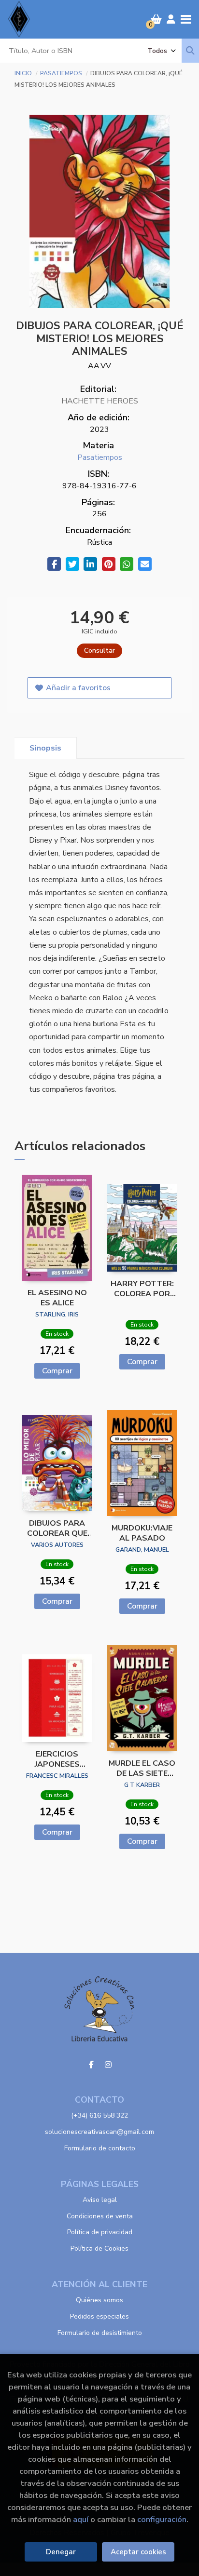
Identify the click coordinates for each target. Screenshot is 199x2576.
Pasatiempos (62, 73)
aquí (81, 2519)
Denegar (61, 2552)
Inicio (23, 73)
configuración (162, 2519)
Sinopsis (45, 748)
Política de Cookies (99, 2248)
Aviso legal (100, 2200)
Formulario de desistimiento (100, 2333)
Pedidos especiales (99, 2316)
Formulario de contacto (100, 2148)
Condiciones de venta (100, 2216)
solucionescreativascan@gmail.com (99, 2132)
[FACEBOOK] (91, 2065)
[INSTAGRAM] (108, 2065)
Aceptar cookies (138, 2552)
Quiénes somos (99, 2300)
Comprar (57, 1371)
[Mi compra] (156, 19)
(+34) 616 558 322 (99, 2115)
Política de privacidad (100, 2232)
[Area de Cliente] (171, 19)
